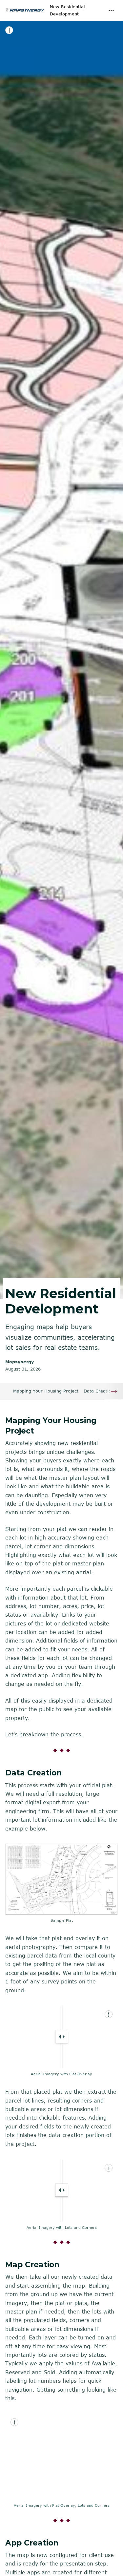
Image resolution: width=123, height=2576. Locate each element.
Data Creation (99, 1391)
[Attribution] (9, 30)
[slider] (62, 2037)
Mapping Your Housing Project (46, 1391)
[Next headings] (114, 1391)
